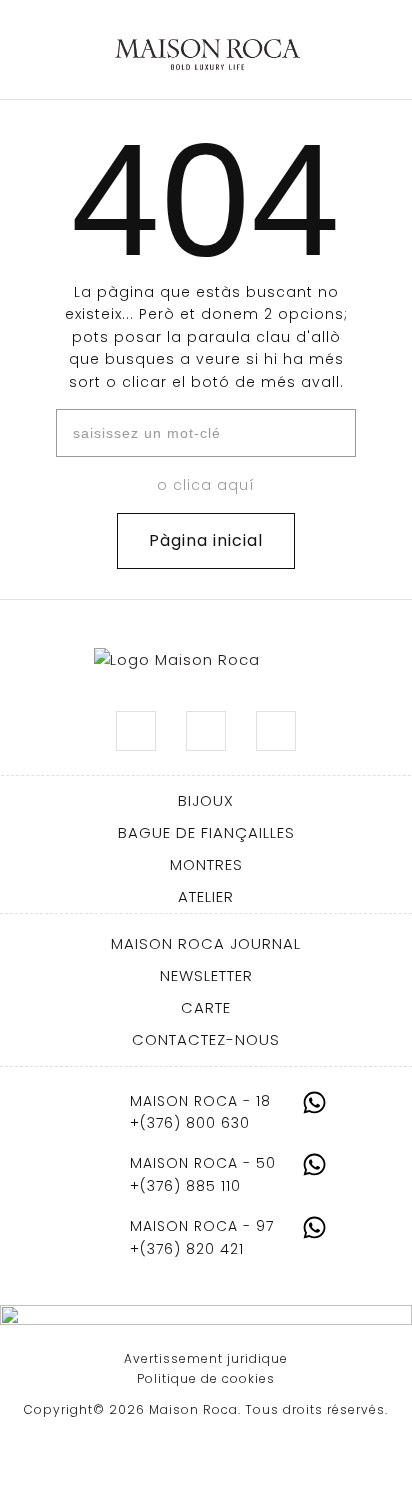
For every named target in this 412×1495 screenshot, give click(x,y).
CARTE (206, 1007)
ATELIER (206, 896)
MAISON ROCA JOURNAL (206, 943)
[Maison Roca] (207, 55)
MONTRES (206, 864)
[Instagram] (136, 731)
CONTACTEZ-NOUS (206, 1039)
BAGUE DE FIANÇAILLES (206, 832)
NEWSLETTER (206, 975)
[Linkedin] (206, 731)
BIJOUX (206, 800)
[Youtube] (276, 731)
